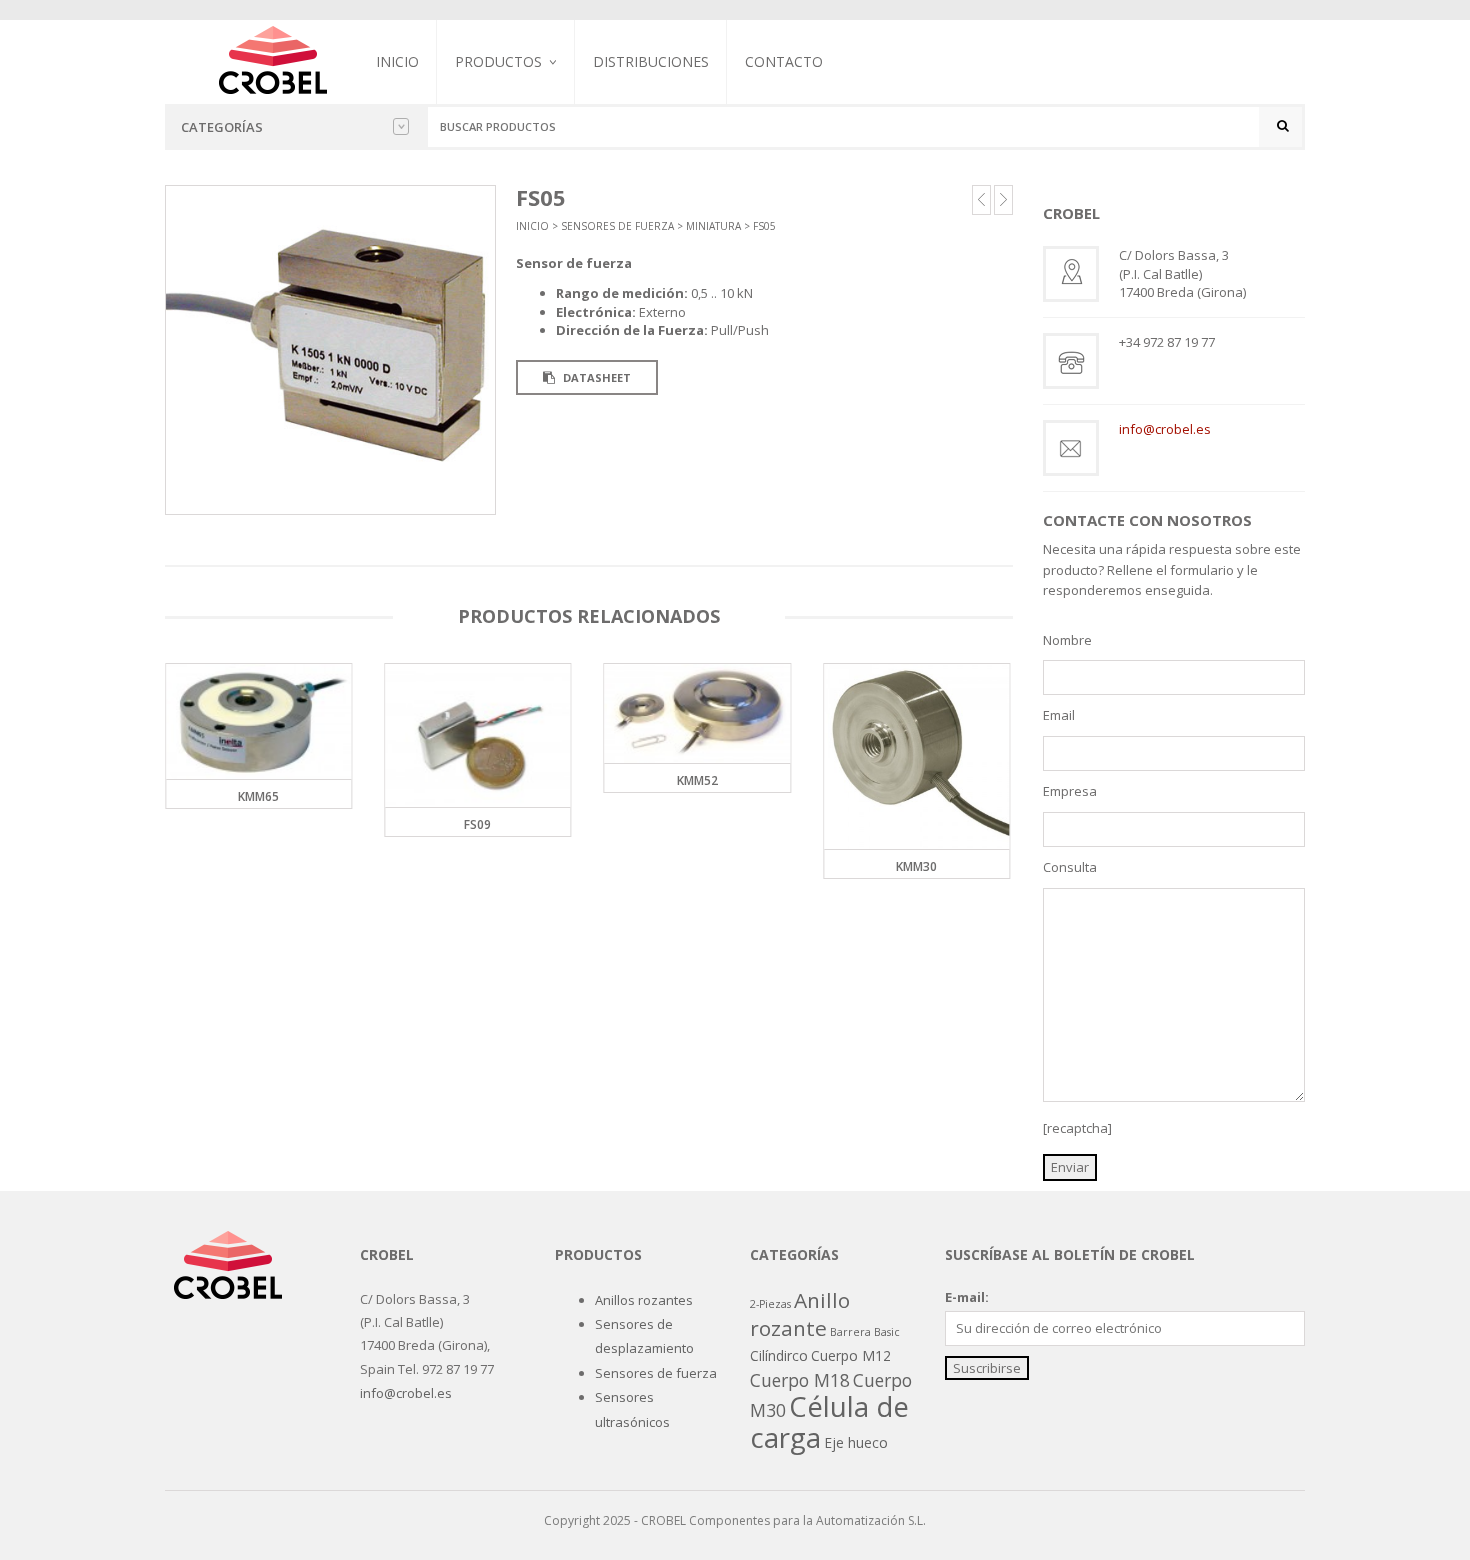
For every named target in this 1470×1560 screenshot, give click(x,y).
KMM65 (258, 796)
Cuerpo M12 (851, 1355)
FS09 (477, 824)
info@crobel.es (1165, 429)
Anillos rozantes (644, 1300)
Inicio (397, 61)
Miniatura (713, 226)
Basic (887, 1332)
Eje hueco (856, 1442)
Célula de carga (829, 1421)
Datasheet (595, 377)
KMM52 (697, 780)
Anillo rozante (800, 1314)
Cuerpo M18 (800, 1380)
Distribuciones (651, 61)
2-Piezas (770, 1304)
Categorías (222, 127)
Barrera (850, 1332)
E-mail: (967, 1297)
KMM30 (916, 866)
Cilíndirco (779, 1355)
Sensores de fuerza (516, 165)
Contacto (784, 61)
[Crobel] (272, 58)
